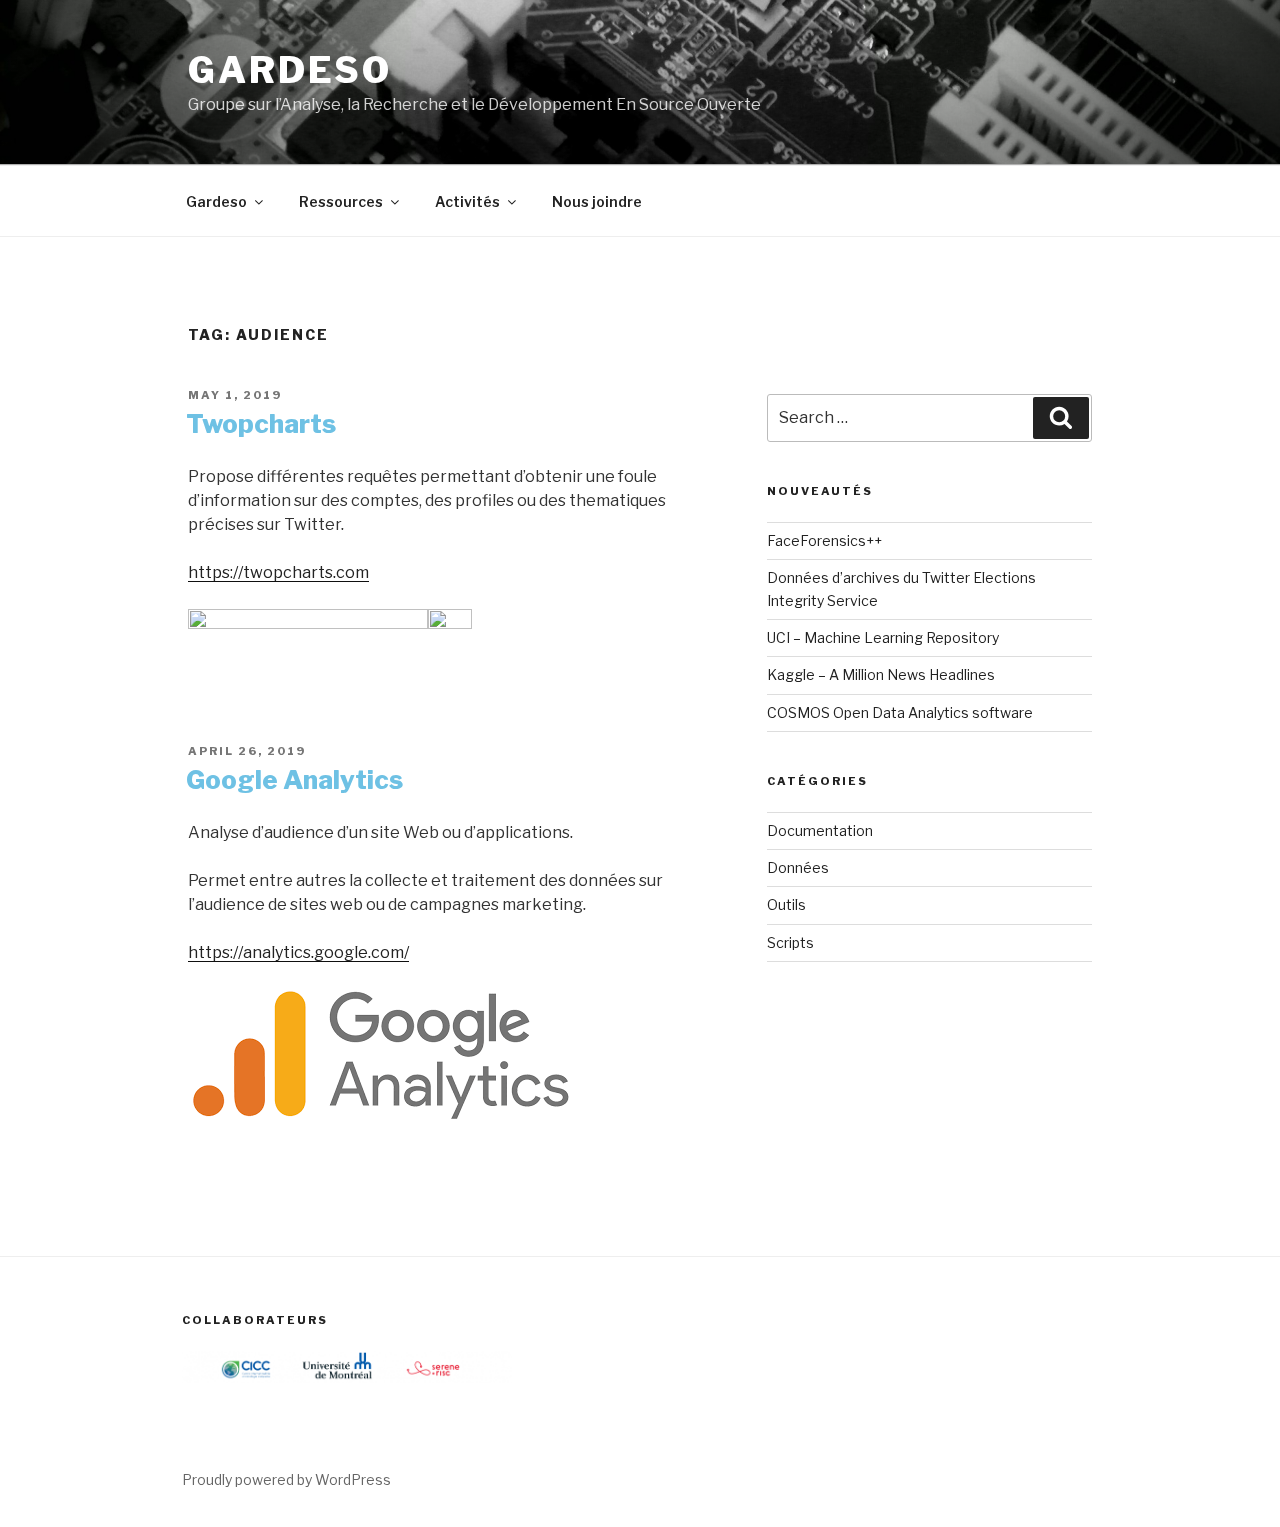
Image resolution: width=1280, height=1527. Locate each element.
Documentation (820, 830)
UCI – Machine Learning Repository (883, 637)
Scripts (790, 942)
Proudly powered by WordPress (286, 1479)
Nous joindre (597, 201)
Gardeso (290, 70)
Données (798, 867)
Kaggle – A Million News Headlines (881, 674)
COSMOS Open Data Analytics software (900, 712)
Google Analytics (294, 779)
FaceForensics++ (824, 540)
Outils (786, 904)
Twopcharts (261, 423)
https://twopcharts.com (278, 572)
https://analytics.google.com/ (298, 952)
